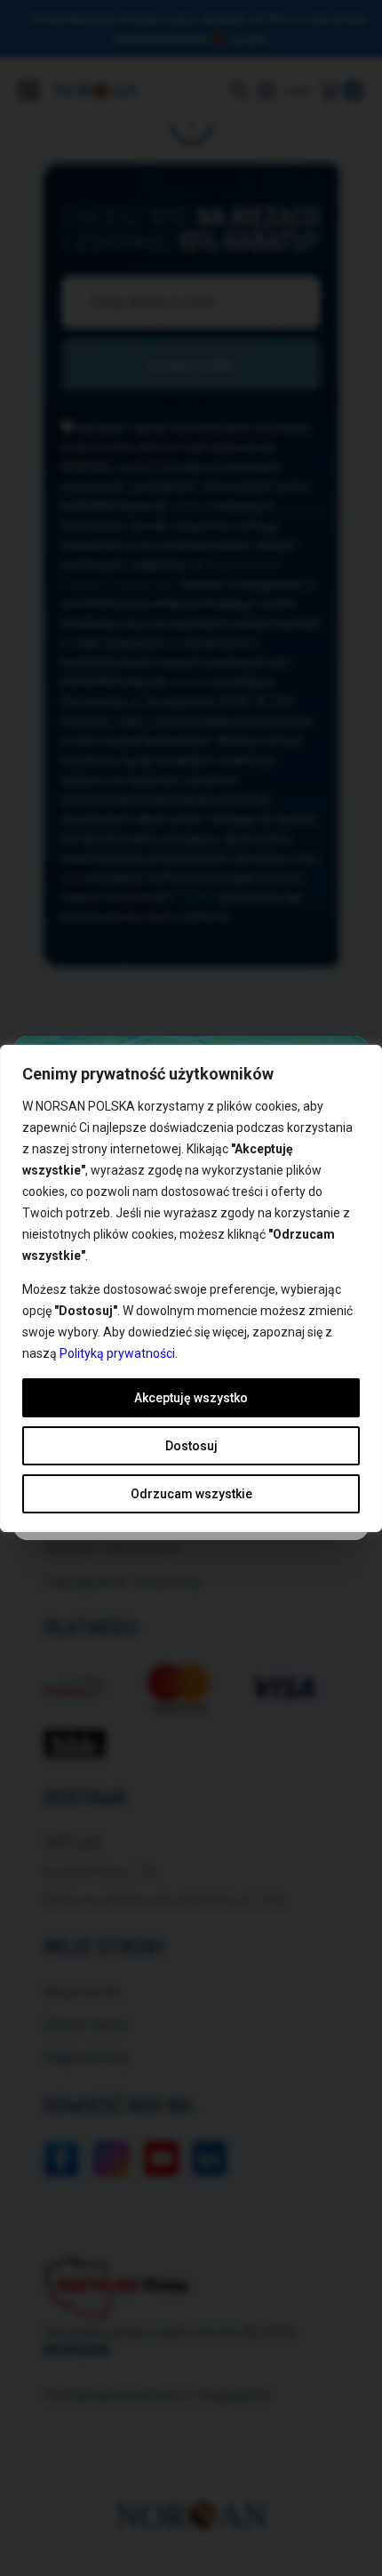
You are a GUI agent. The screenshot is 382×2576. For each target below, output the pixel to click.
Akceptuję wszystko (191, 1398)
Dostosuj (191, 1446)
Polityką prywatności (117, 1353)
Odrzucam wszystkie (191, 1494)
